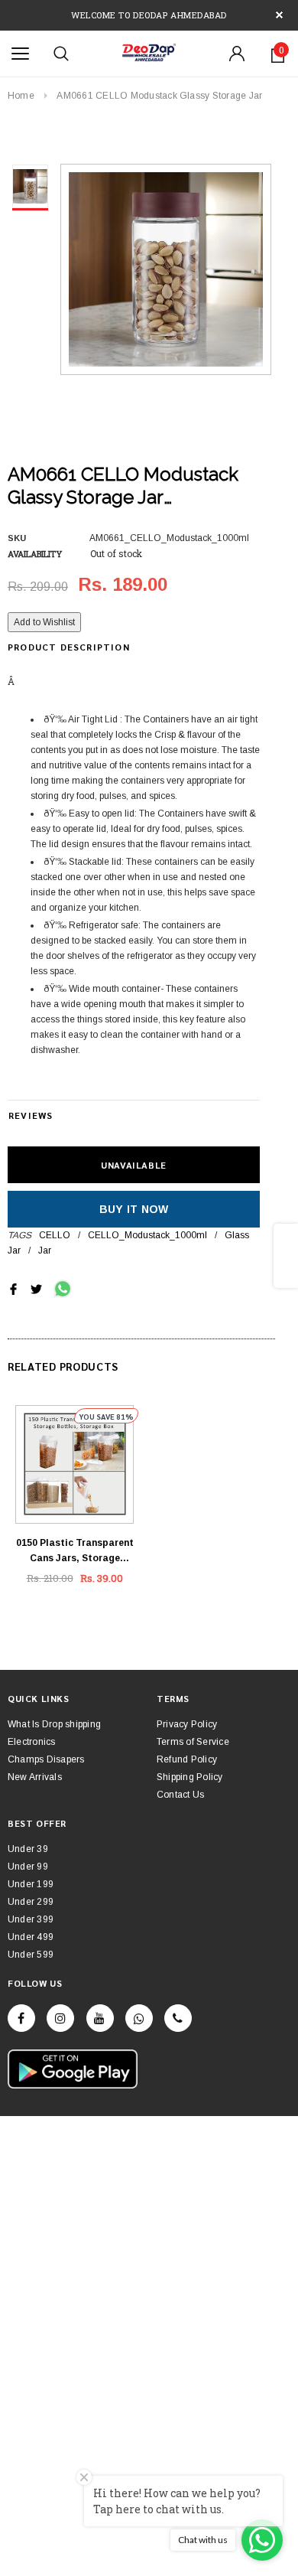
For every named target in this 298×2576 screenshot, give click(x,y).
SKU (17, 538)
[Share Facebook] (13, 1288)
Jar (45, 1251)
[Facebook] (21, 2018)
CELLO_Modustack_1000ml (147, 1235)
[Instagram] (60, 2018)
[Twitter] (36, 1288)
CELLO (55, 1235)
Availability (35, 554)
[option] (166, 269)
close (279, 15)
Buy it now (134, 1209)
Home (21, 96)
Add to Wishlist (44, 622)
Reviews (31, 1115)
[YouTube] (100, 2018)
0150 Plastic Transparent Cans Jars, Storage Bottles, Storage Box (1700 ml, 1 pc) (75, 1552)
